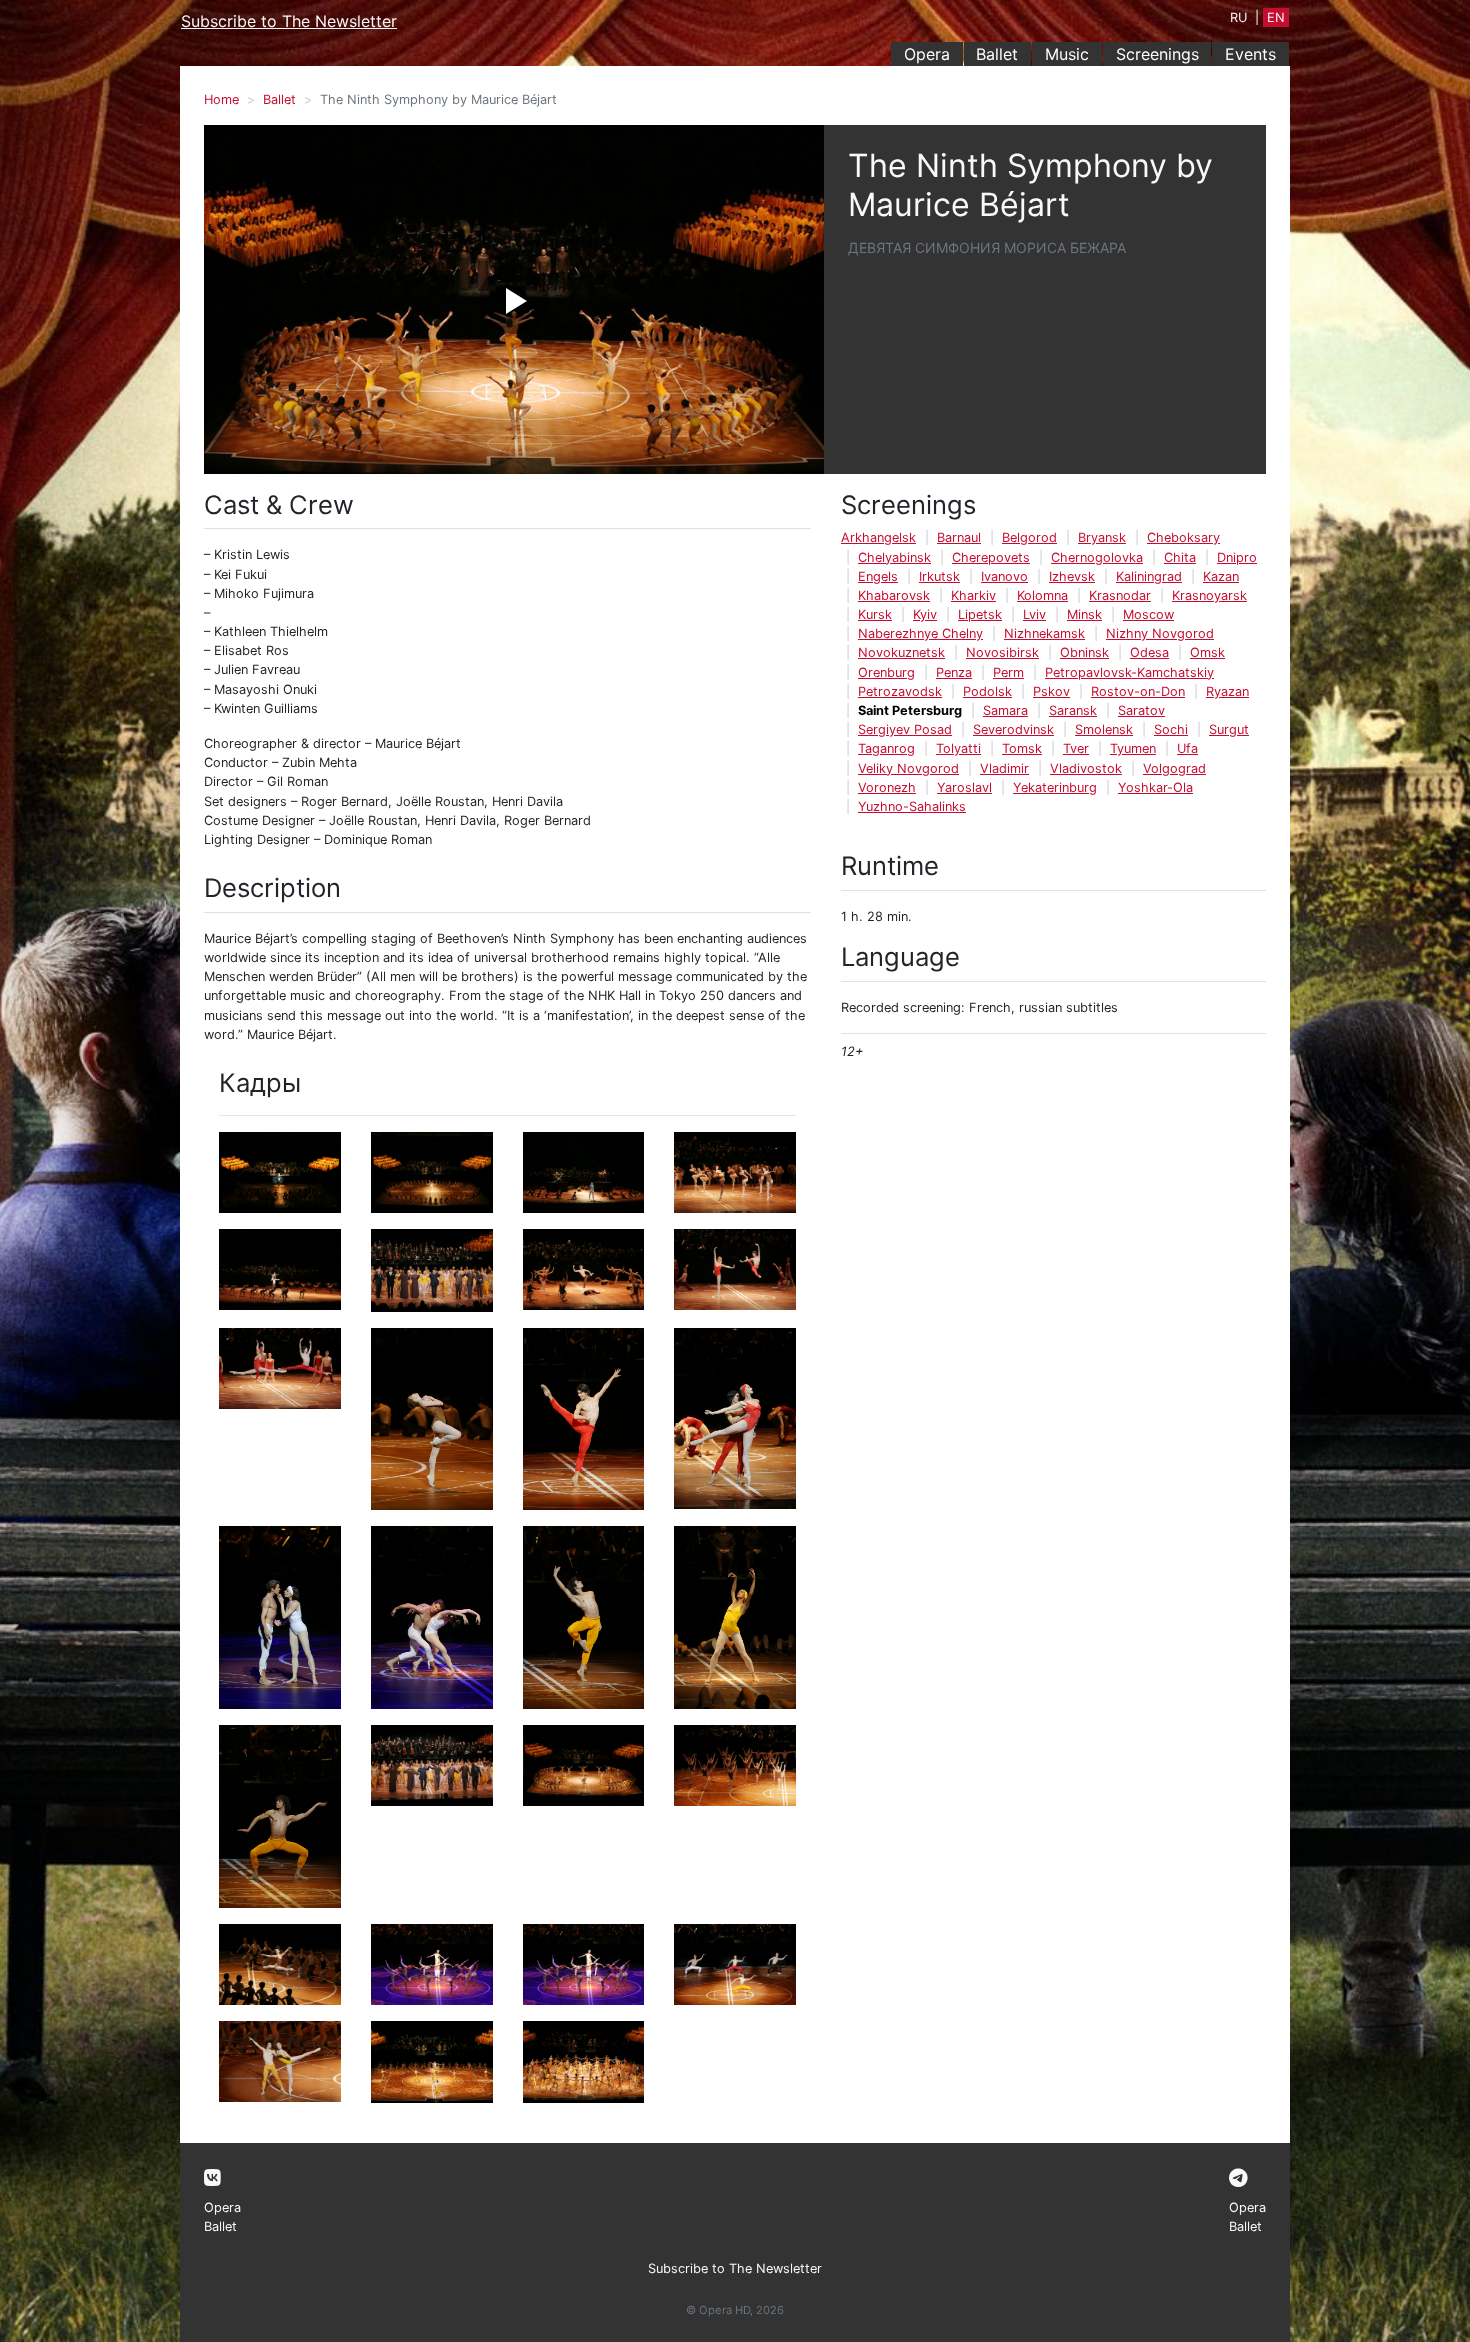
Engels (878, 576)
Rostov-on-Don (1138, 691)
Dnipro (1237, 557)
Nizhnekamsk (1044, 633)
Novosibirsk (1002, 652)
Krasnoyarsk (1209, 595)
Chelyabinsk (894, 557)
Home (221, 99)
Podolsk (987, 691)
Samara (1005, 710)
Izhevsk (1072, 576)
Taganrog (886, 748)
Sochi (1171, 729)
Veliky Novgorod (908, 768)
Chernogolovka (1097, 557)
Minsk (1084, 614)
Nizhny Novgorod (1160, 633)
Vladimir (1004, 768)
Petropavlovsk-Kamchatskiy (1129, 672)
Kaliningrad (1149, 576)
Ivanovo (1004, 576)
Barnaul (959, 537)
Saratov (1141, 710)
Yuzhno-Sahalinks (912, 806)
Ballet (997, 54)
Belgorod (1029, 537)
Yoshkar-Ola (1155, 787)
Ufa (1187, 748)
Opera (927, 54)
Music (1067, 54)
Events (1250, 54)
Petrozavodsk (900, 691)
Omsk (1207, 652)
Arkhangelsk (878, 537)
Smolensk (1104, 729)
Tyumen (1133, 748)
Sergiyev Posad (905, 729)
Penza (954, 672)
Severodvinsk (1013, 729)
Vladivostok (1086, 768)
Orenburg (886, 672)
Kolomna (1042, 595)
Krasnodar (1120, 595)
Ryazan (1227, 691)
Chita (1180, 557)
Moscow (1148, 614)
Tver (1076, 748)
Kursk (875, 614)
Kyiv (925, 614)
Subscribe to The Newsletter (289, 21)
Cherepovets (991, 557)
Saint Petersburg (910, 710)
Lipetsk (980, 614)
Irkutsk (939, 576)
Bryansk (1102, 537)
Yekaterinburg (1055, 787)
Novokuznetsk (901, 652)
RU (1238, 17)
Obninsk (1084, 652)
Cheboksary (1183, 537)
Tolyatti (958, 748)
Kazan (1221, 576)
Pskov (1051, 691)
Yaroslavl (964, 787)
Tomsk (1022, 748)
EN (1276, 17)
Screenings (1157, 54)
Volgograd (1174, 768)
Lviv (1034, 614)
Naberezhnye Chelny (920, 633)
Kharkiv (973, 595)
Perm (1008, 672)
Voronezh (887, 787)
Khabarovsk (894, 595)
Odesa (1149, 652)
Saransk (1073, 710)
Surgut (1229, 729)
